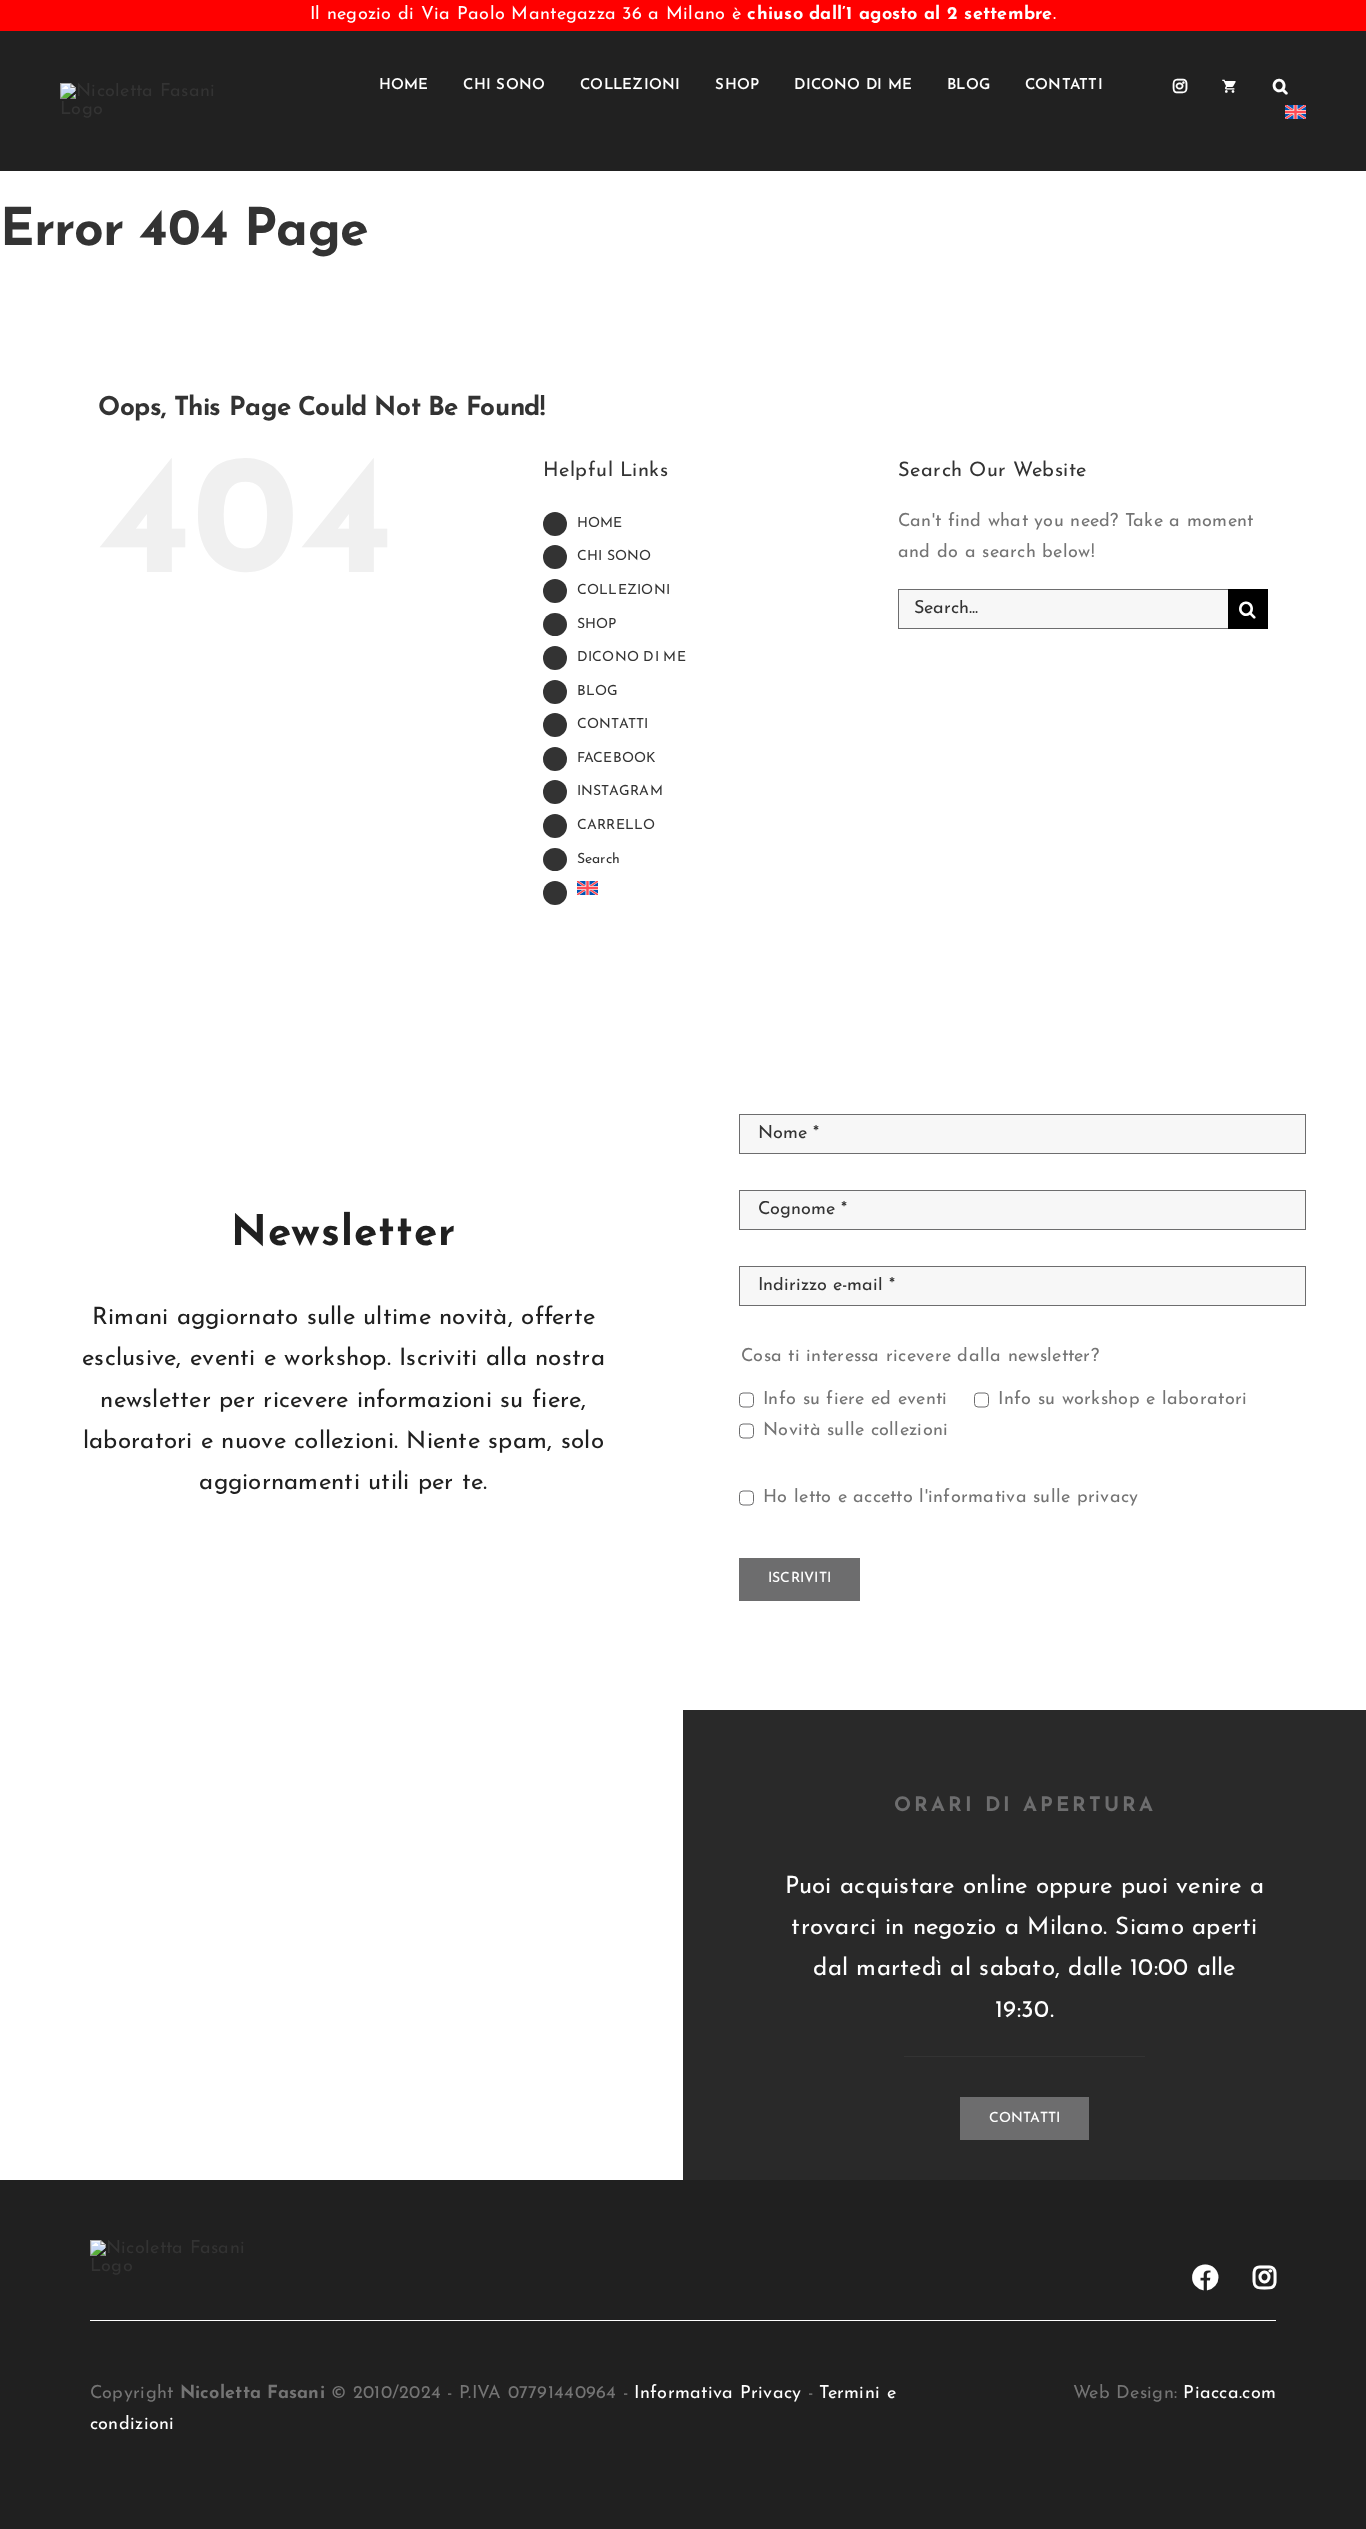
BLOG (598, 691)
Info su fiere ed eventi (855, 1400)
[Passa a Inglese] (1295, 116)
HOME (600, 523)
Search (599, 859)
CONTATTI (613, 724)
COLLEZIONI (624, 590)
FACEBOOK (617, 758)
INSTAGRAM (620, 791)
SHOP (597, 624)
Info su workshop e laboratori (1122, 1400)
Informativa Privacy (717, 2394)
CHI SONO (614, 556)
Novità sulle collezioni (855, 1431)
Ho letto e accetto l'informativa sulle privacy (950, 1498)
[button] (1280, 86)
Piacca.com (1229, 2394)
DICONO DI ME (631, 657)
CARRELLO (616, 825)
